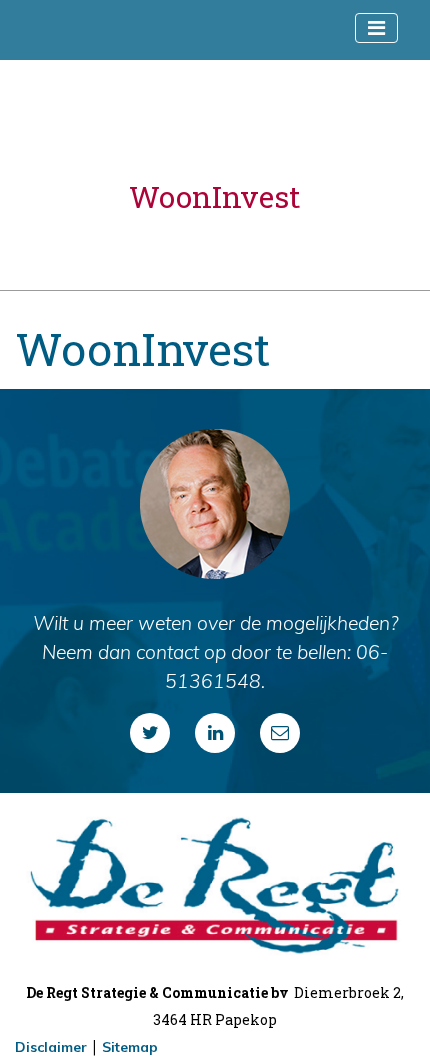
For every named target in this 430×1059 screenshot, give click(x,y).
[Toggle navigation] (376, 28)
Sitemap (130, 1047)
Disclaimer (51, 1047)
